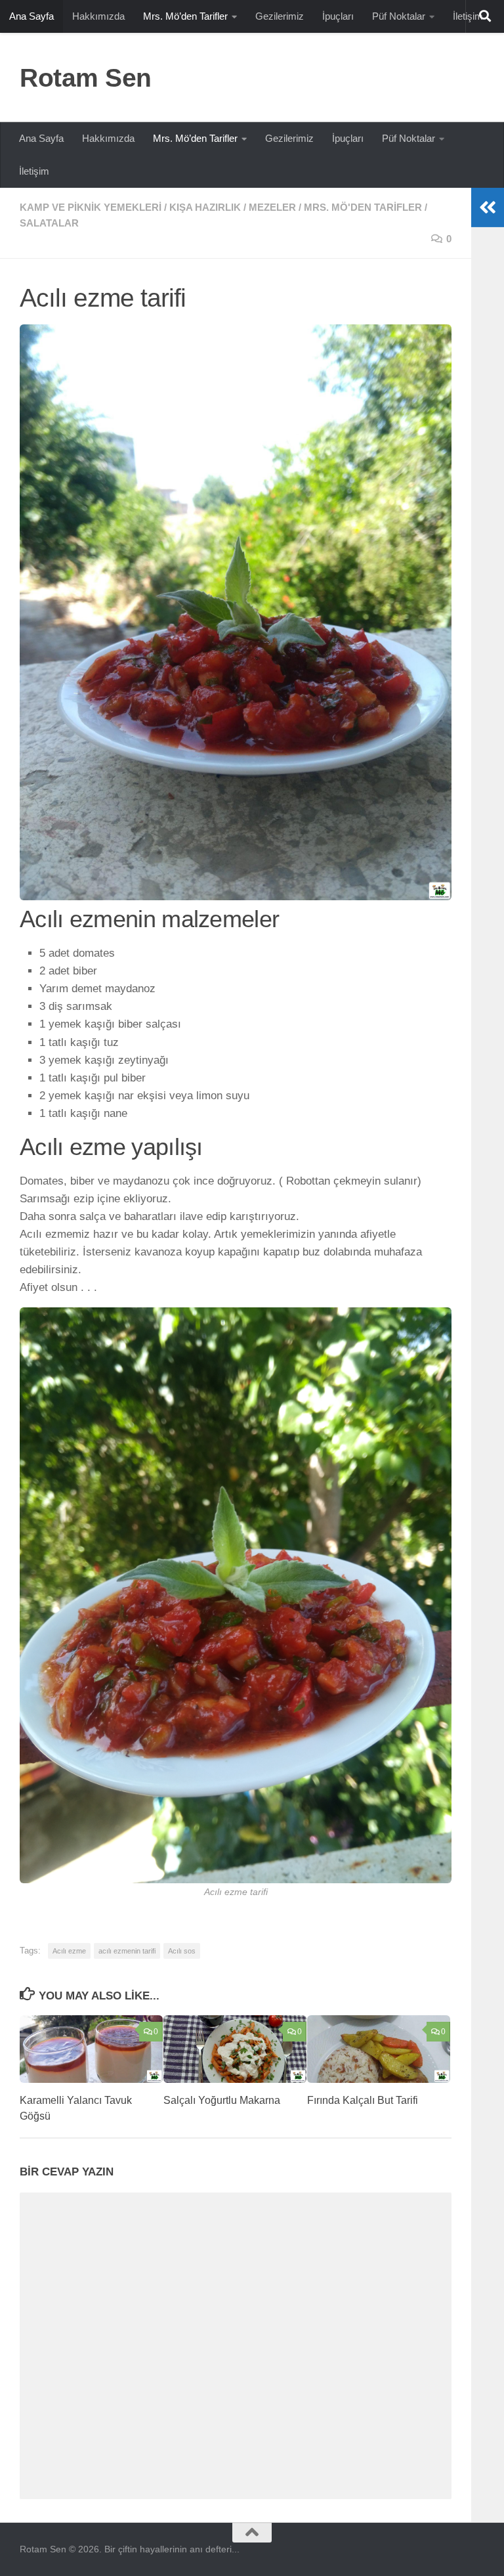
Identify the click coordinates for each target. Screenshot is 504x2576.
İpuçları (338, 16)
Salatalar (49, 223)
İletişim (34, 171)
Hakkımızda (98, 16)
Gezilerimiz (280, 16)
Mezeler (272, 207)
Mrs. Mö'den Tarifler (363, 207)
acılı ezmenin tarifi (127, 1951)
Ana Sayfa (31, 16)
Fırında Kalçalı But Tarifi (363, 2100)
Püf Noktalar (399, 16)
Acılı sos (182, 1951)
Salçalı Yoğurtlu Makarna (222, 2100)
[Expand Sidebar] (488, 207)
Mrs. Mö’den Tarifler (185, 16)
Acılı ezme (69, 1951)
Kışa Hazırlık (205, 207)
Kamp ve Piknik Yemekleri (91, 207)
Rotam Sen (86, 77)
